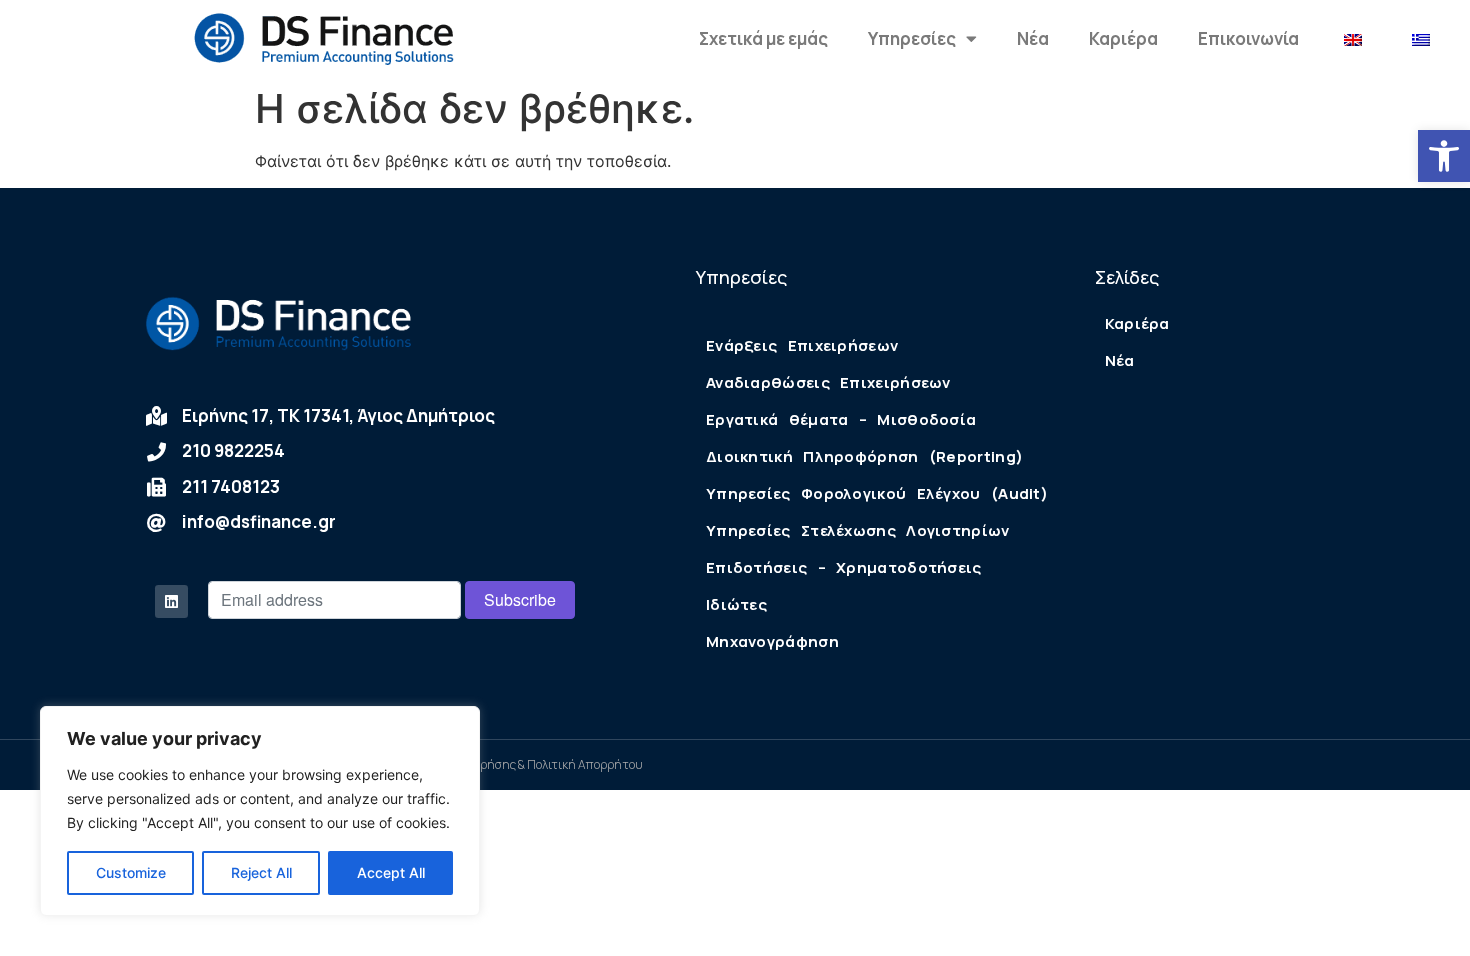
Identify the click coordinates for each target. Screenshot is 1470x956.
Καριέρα (1123, 38)
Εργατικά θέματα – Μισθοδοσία (841, 419)
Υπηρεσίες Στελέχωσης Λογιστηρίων (858, 530)
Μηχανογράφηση (772, 641)
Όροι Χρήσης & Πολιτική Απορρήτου (544, 764)
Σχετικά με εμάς (763, 38)
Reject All (261, 872)
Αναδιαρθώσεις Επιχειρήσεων (828, 382)
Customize (131, 872)
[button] (1444, 156)
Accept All (391, 872)
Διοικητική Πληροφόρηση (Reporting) (864, 456)
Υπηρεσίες (912, 38)
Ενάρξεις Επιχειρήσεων (802, 345)
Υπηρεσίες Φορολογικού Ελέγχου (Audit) (877, 493)
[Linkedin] (171, 601)
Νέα (1033, 38)
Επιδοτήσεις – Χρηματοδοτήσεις (844, 567)
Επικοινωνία (1248, 38)
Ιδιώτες (736, 604)
